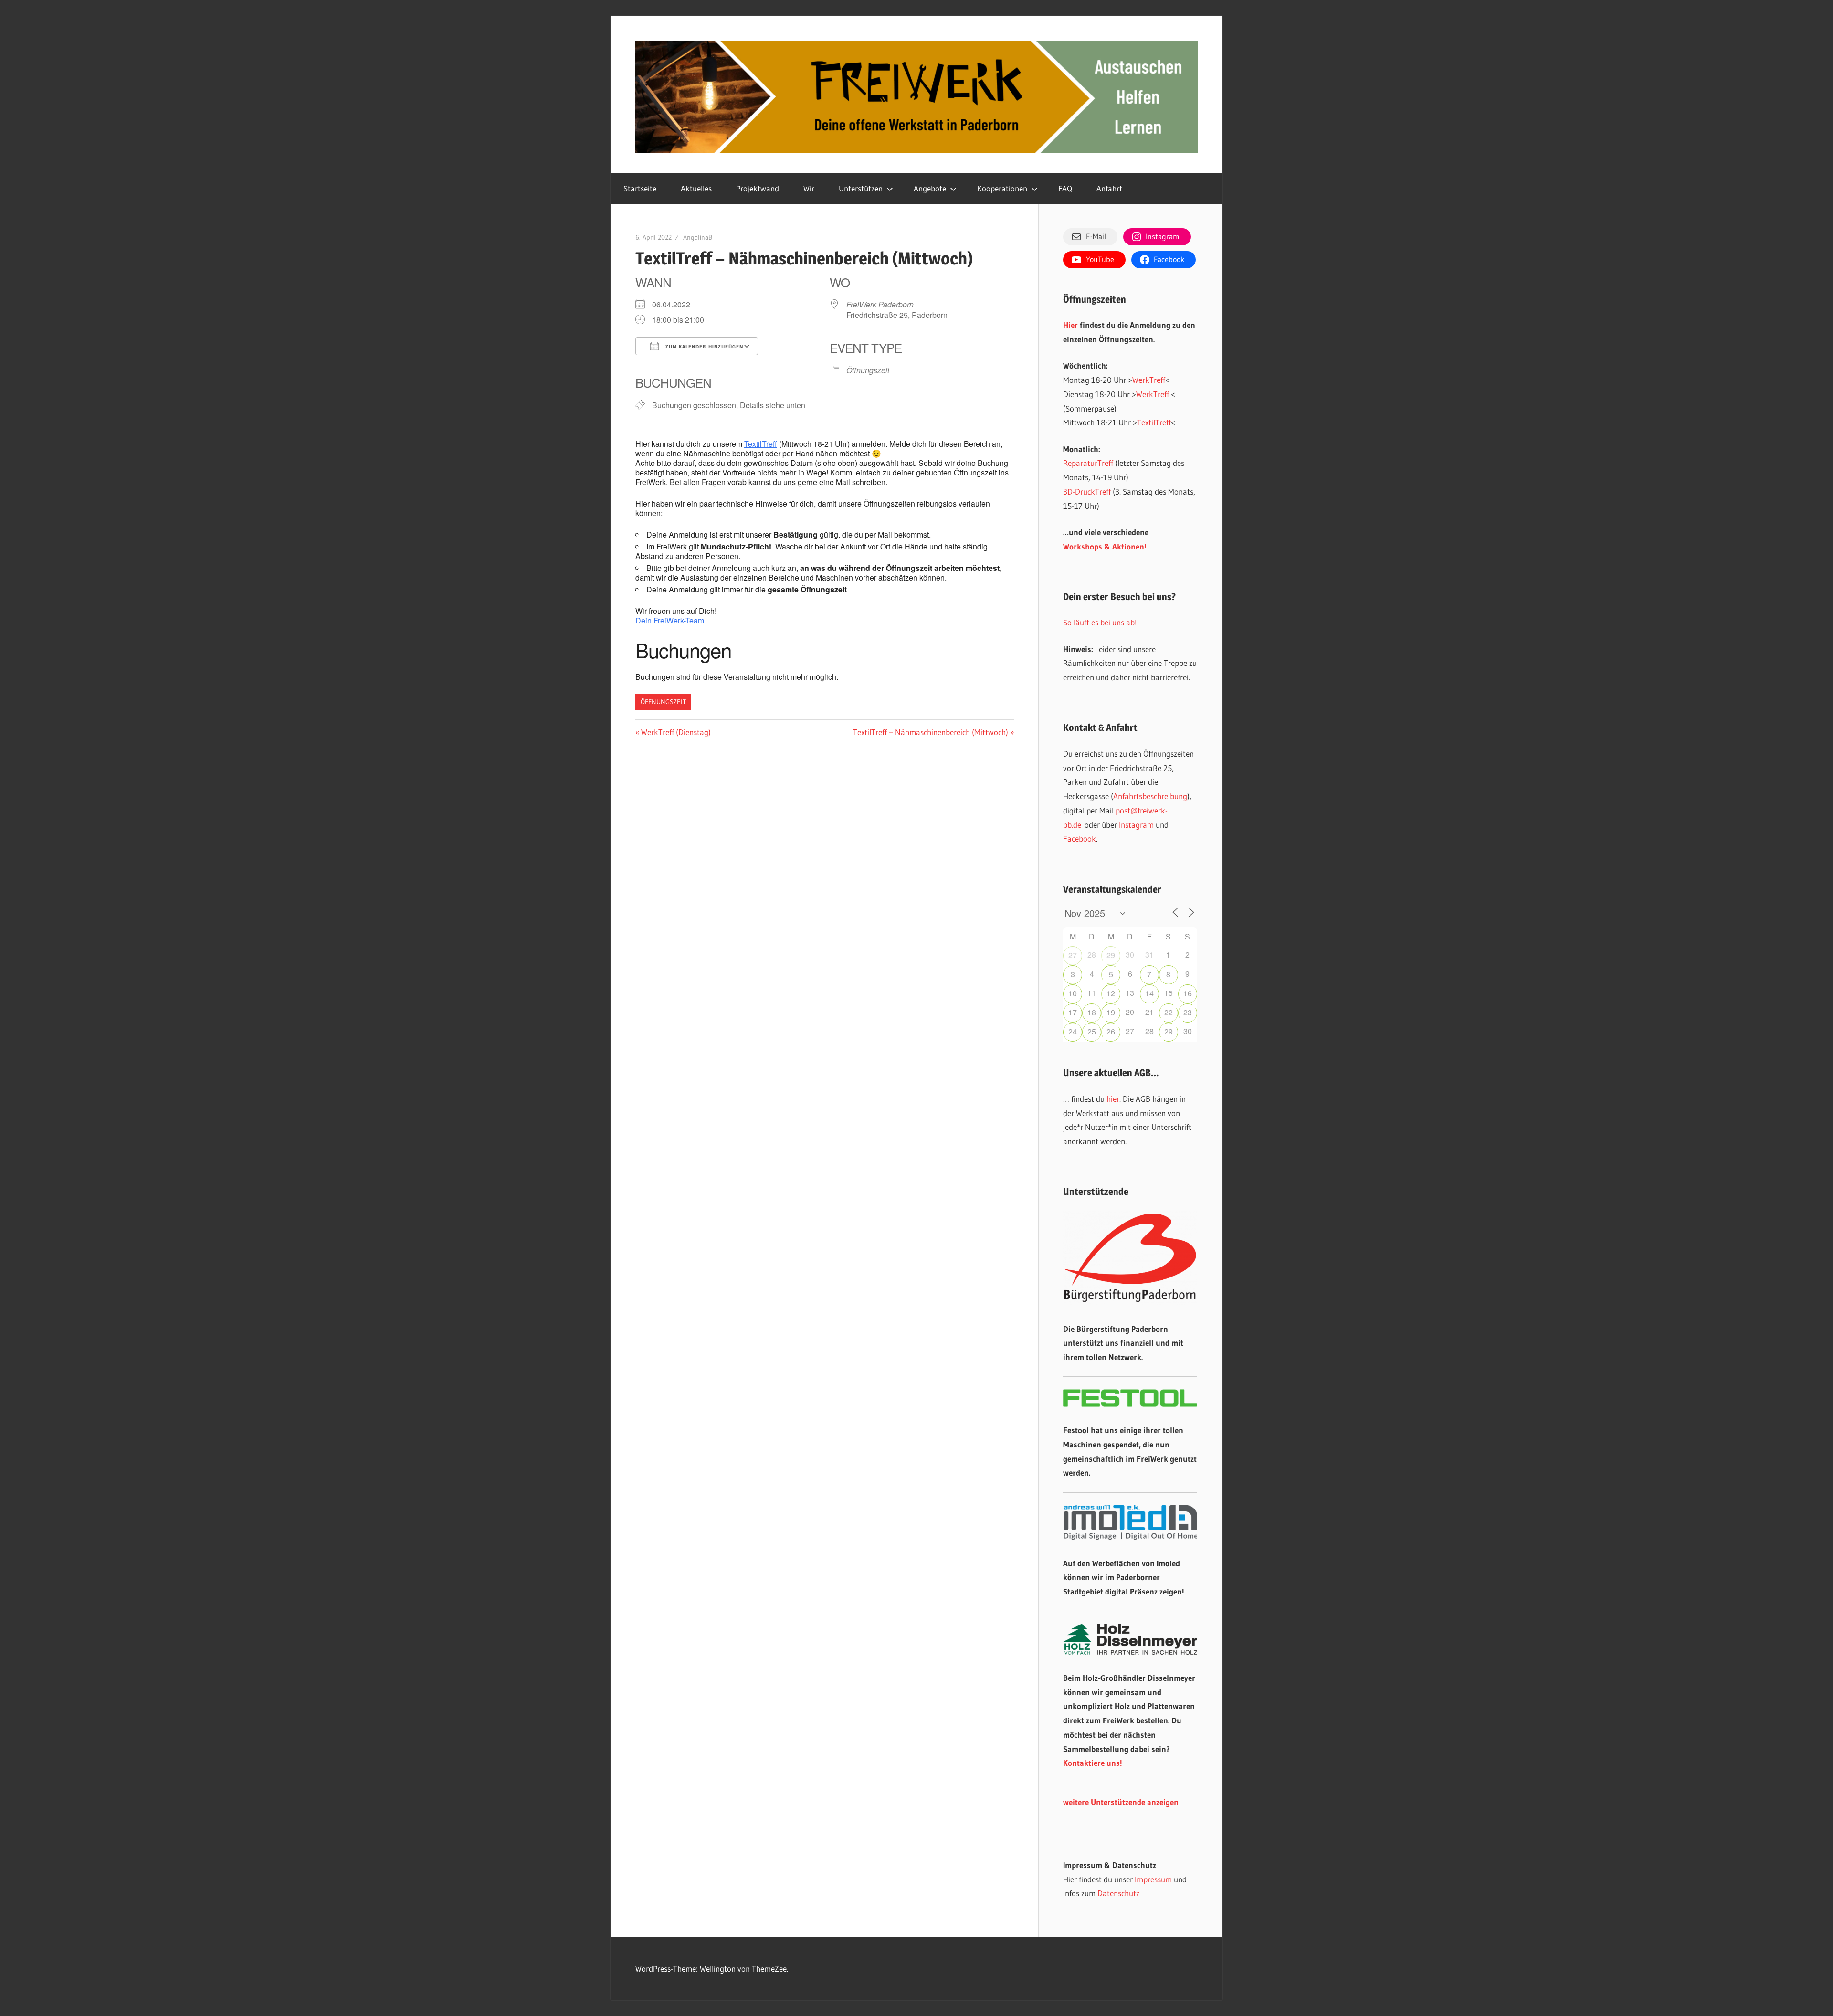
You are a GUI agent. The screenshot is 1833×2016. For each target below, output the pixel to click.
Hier (1070, 325)
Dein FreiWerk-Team (670, 620)
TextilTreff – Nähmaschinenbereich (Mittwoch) (931, 732)
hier (1113, 1099)
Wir (809, 188)
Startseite (640, 188)
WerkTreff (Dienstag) (676, 732)
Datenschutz (1118, 1893)
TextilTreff (761, 444)
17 (1073, 1012)
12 (1111, 993)
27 (1073, 955)
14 (1149, 993)
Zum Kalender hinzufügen (703, 347)
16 (1188, 993)
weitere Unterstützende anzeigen (1121, 1802)
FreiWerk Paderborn (880, 304)
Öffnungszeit (868, 370)
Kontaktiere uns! (1093, 1763)
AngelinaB (698, 237)
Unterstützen (861, 188)
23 (1188, 1012)
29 (1111, 955)
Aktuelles (696, 188)
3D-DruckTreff (1087, 491)
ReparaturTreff (1088, 463)
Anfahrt (1109, 188)
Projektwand (758, 188)
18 (1092, 1012)
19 (1111, 1012)
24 (1073, 1031)
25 (1092, 1031)
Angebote (930, 188)
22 (1169, 1012)
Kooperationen (1002, 188)
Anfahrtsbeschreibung (1150, 796)
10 (1073, 993)
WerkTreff (1149, 380)
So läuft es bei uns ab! (1100, 622)
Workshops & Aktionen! (1105, 546)
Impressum (1153, 1879)
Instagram (1136, 825)
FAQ (1065, 188)
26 (1111, 1031)
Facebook (1080, 839)
